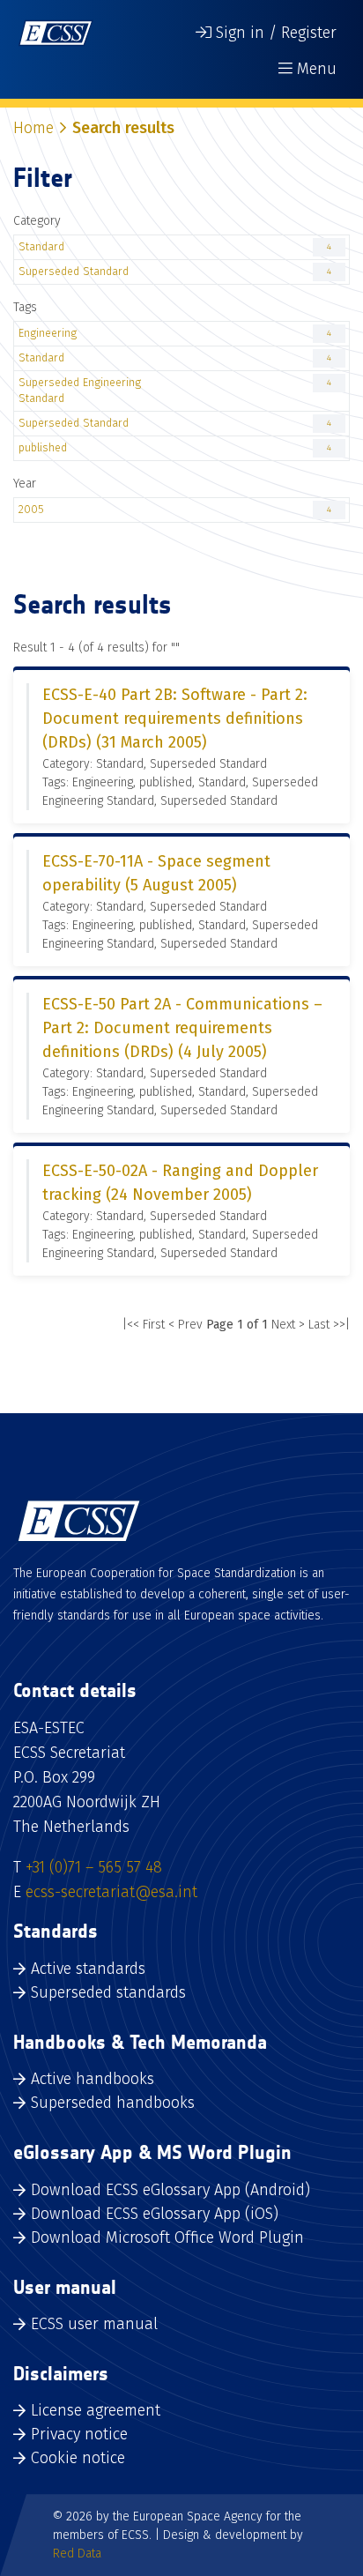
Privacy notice (79, 2434)
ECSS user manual (94, 2324)
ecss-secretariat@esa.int (111, 1892)
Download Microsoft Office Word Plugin (167, 2237)
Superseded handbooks (113, 2103)
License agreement (96, 2410)
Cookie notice (78, 2458)
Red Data (77, 2554)
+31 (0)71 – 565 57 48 (94, 1867)
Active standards (88, 1969)
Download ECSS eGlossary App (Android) (170, 2190)
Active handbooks (93, 2079)
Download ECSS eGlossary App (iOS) (155, 2214)
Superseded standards (108, 1992)
